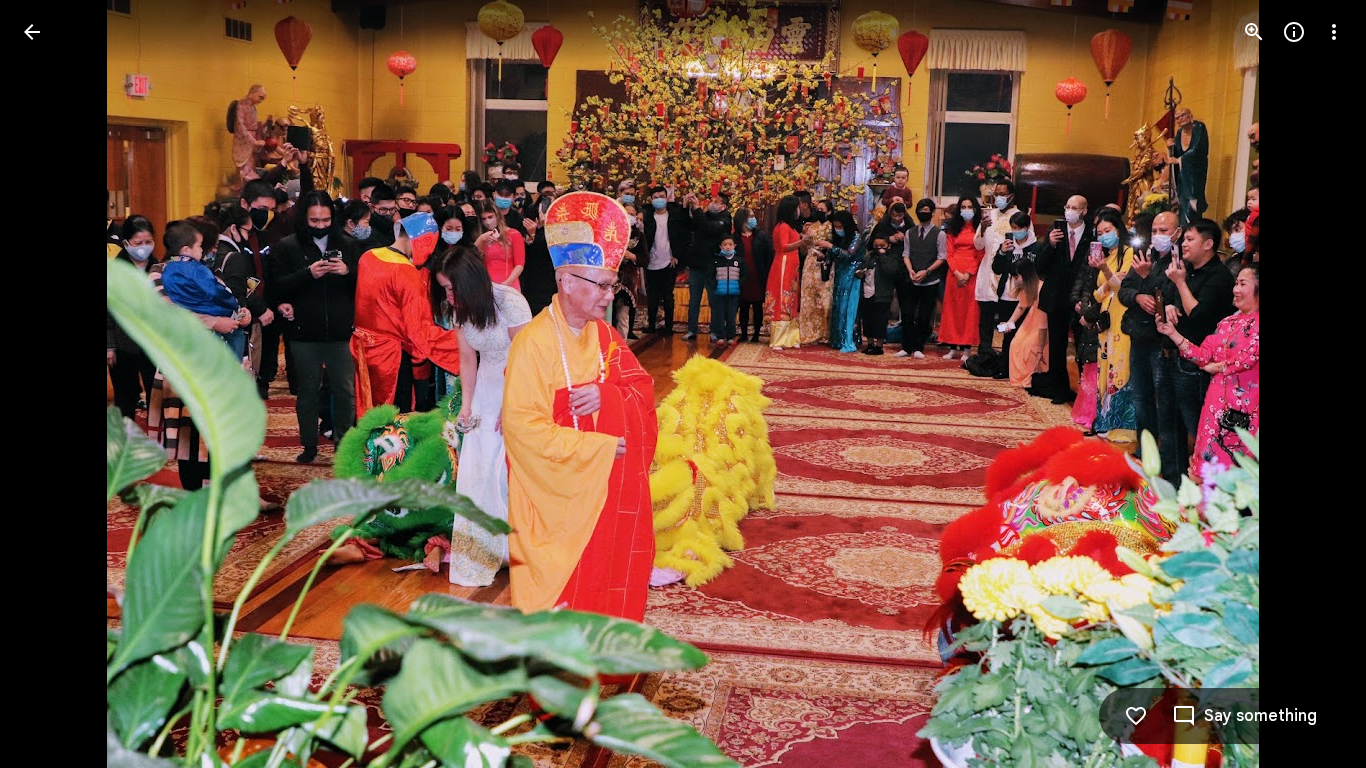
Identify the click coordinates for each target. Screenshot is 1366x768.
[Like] (1136, 716)
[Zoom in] (1254, 32)
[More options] (1334, 32)
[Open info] (1294, 32)
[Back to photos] (32, 32)
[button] (56, 384)
